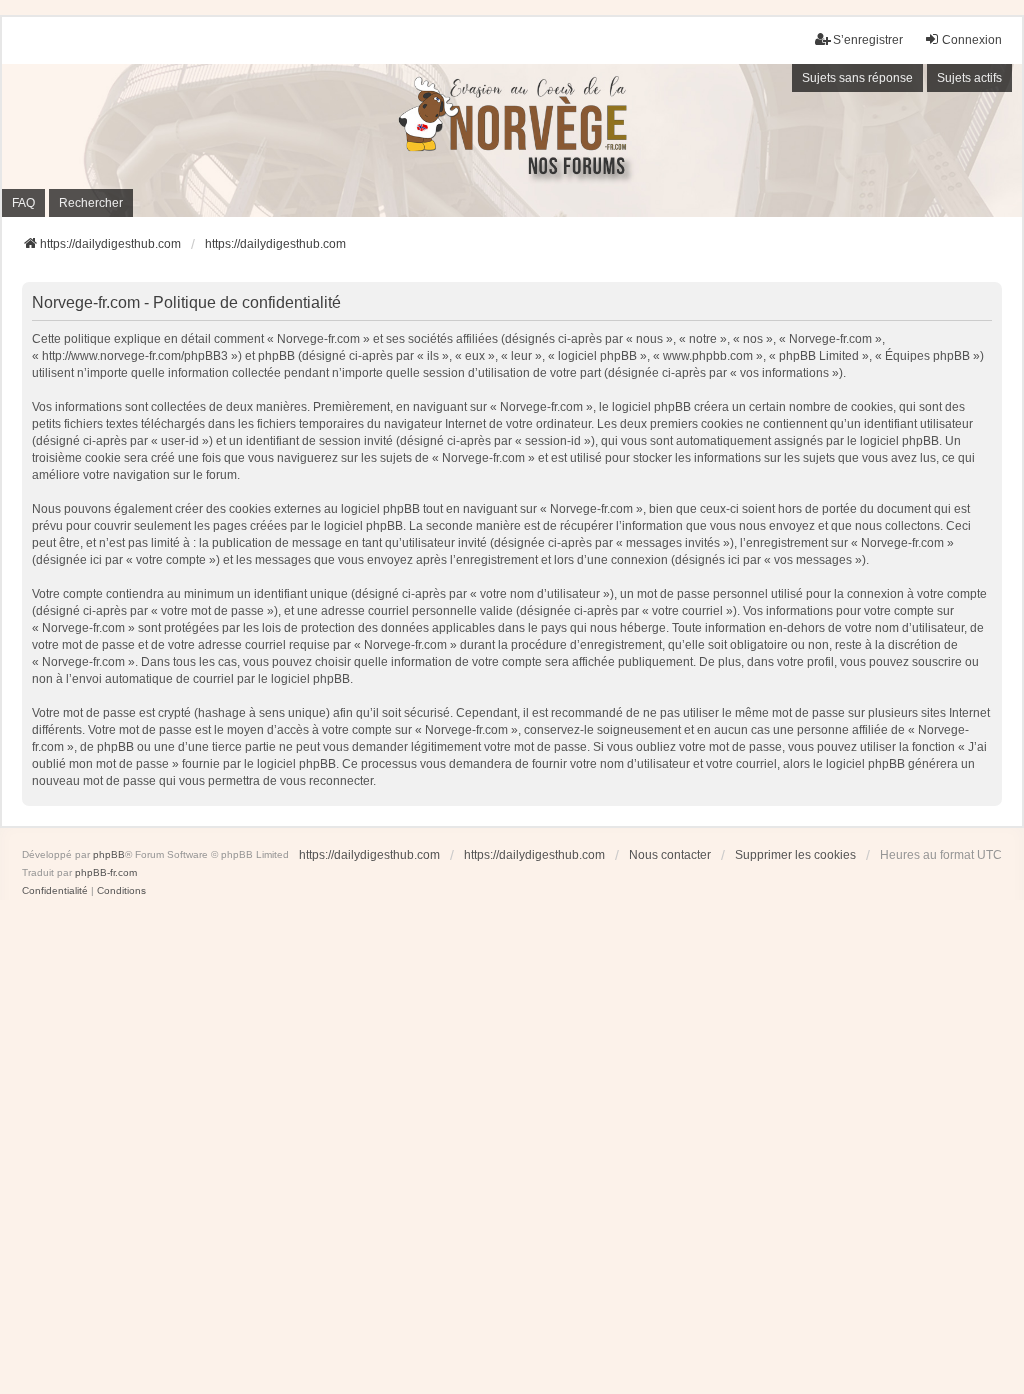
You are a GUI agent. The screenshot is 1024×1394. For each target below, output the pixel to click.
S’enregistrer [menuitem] (868, 40)
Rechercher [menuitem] (91, 203)
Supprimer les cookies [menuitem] (795, 855)
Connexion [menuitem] (972, 40)
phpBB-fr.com (106, 872)
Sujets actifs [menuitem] (969, 78)
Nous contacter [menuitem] (670, 855)
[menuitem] (55, 891)
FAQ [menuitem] (23, 203)
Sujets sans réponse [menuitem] (857, 78)
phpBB (109, 854)
